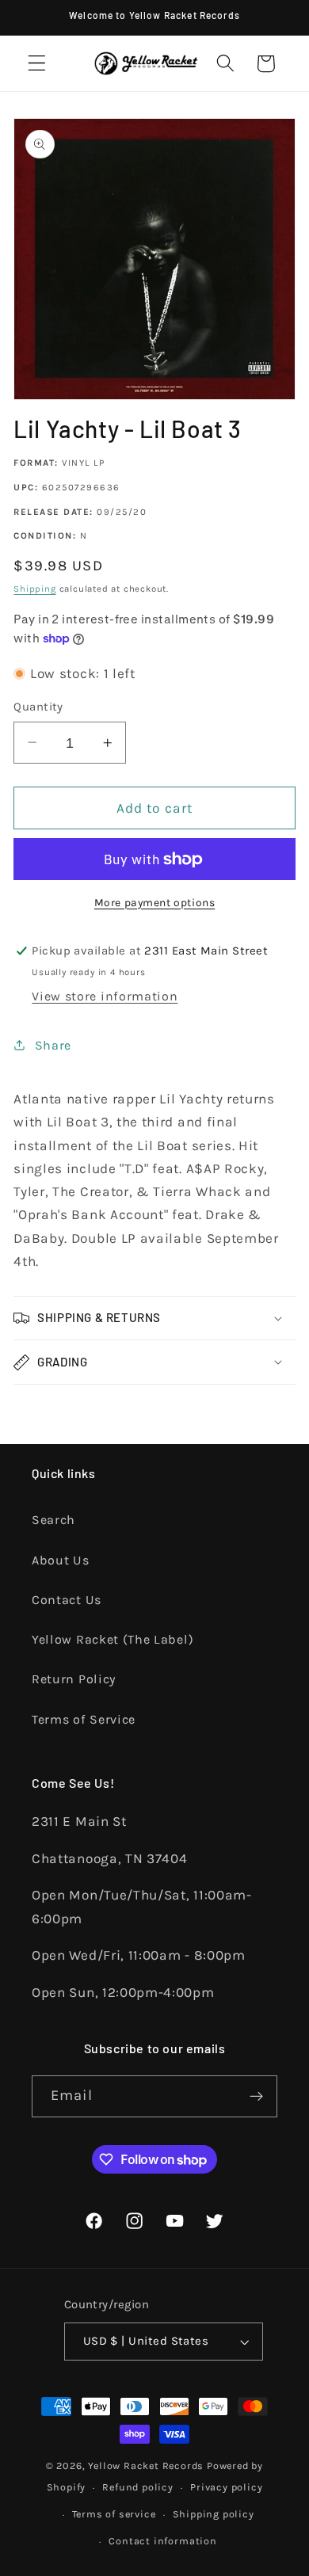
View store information (105, 996)
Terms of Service (84, 1719)
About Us (61, 1560)
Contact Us (67, 1600)
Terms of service (114, 2514)
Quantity (38, 707)
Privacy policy (226, 2487)
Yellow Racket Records (146, 2465)
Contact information (162, 2541)
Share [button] (53, 1045)
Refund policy (137, 2487)
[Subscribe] (256, 2097)
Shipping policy (214, 2514)
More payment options (155, 902)
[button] (37, 64)
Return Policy (74, 1679)
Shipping (34, 589)
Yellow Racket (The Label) (113, 1639)
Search (53, 1520)
